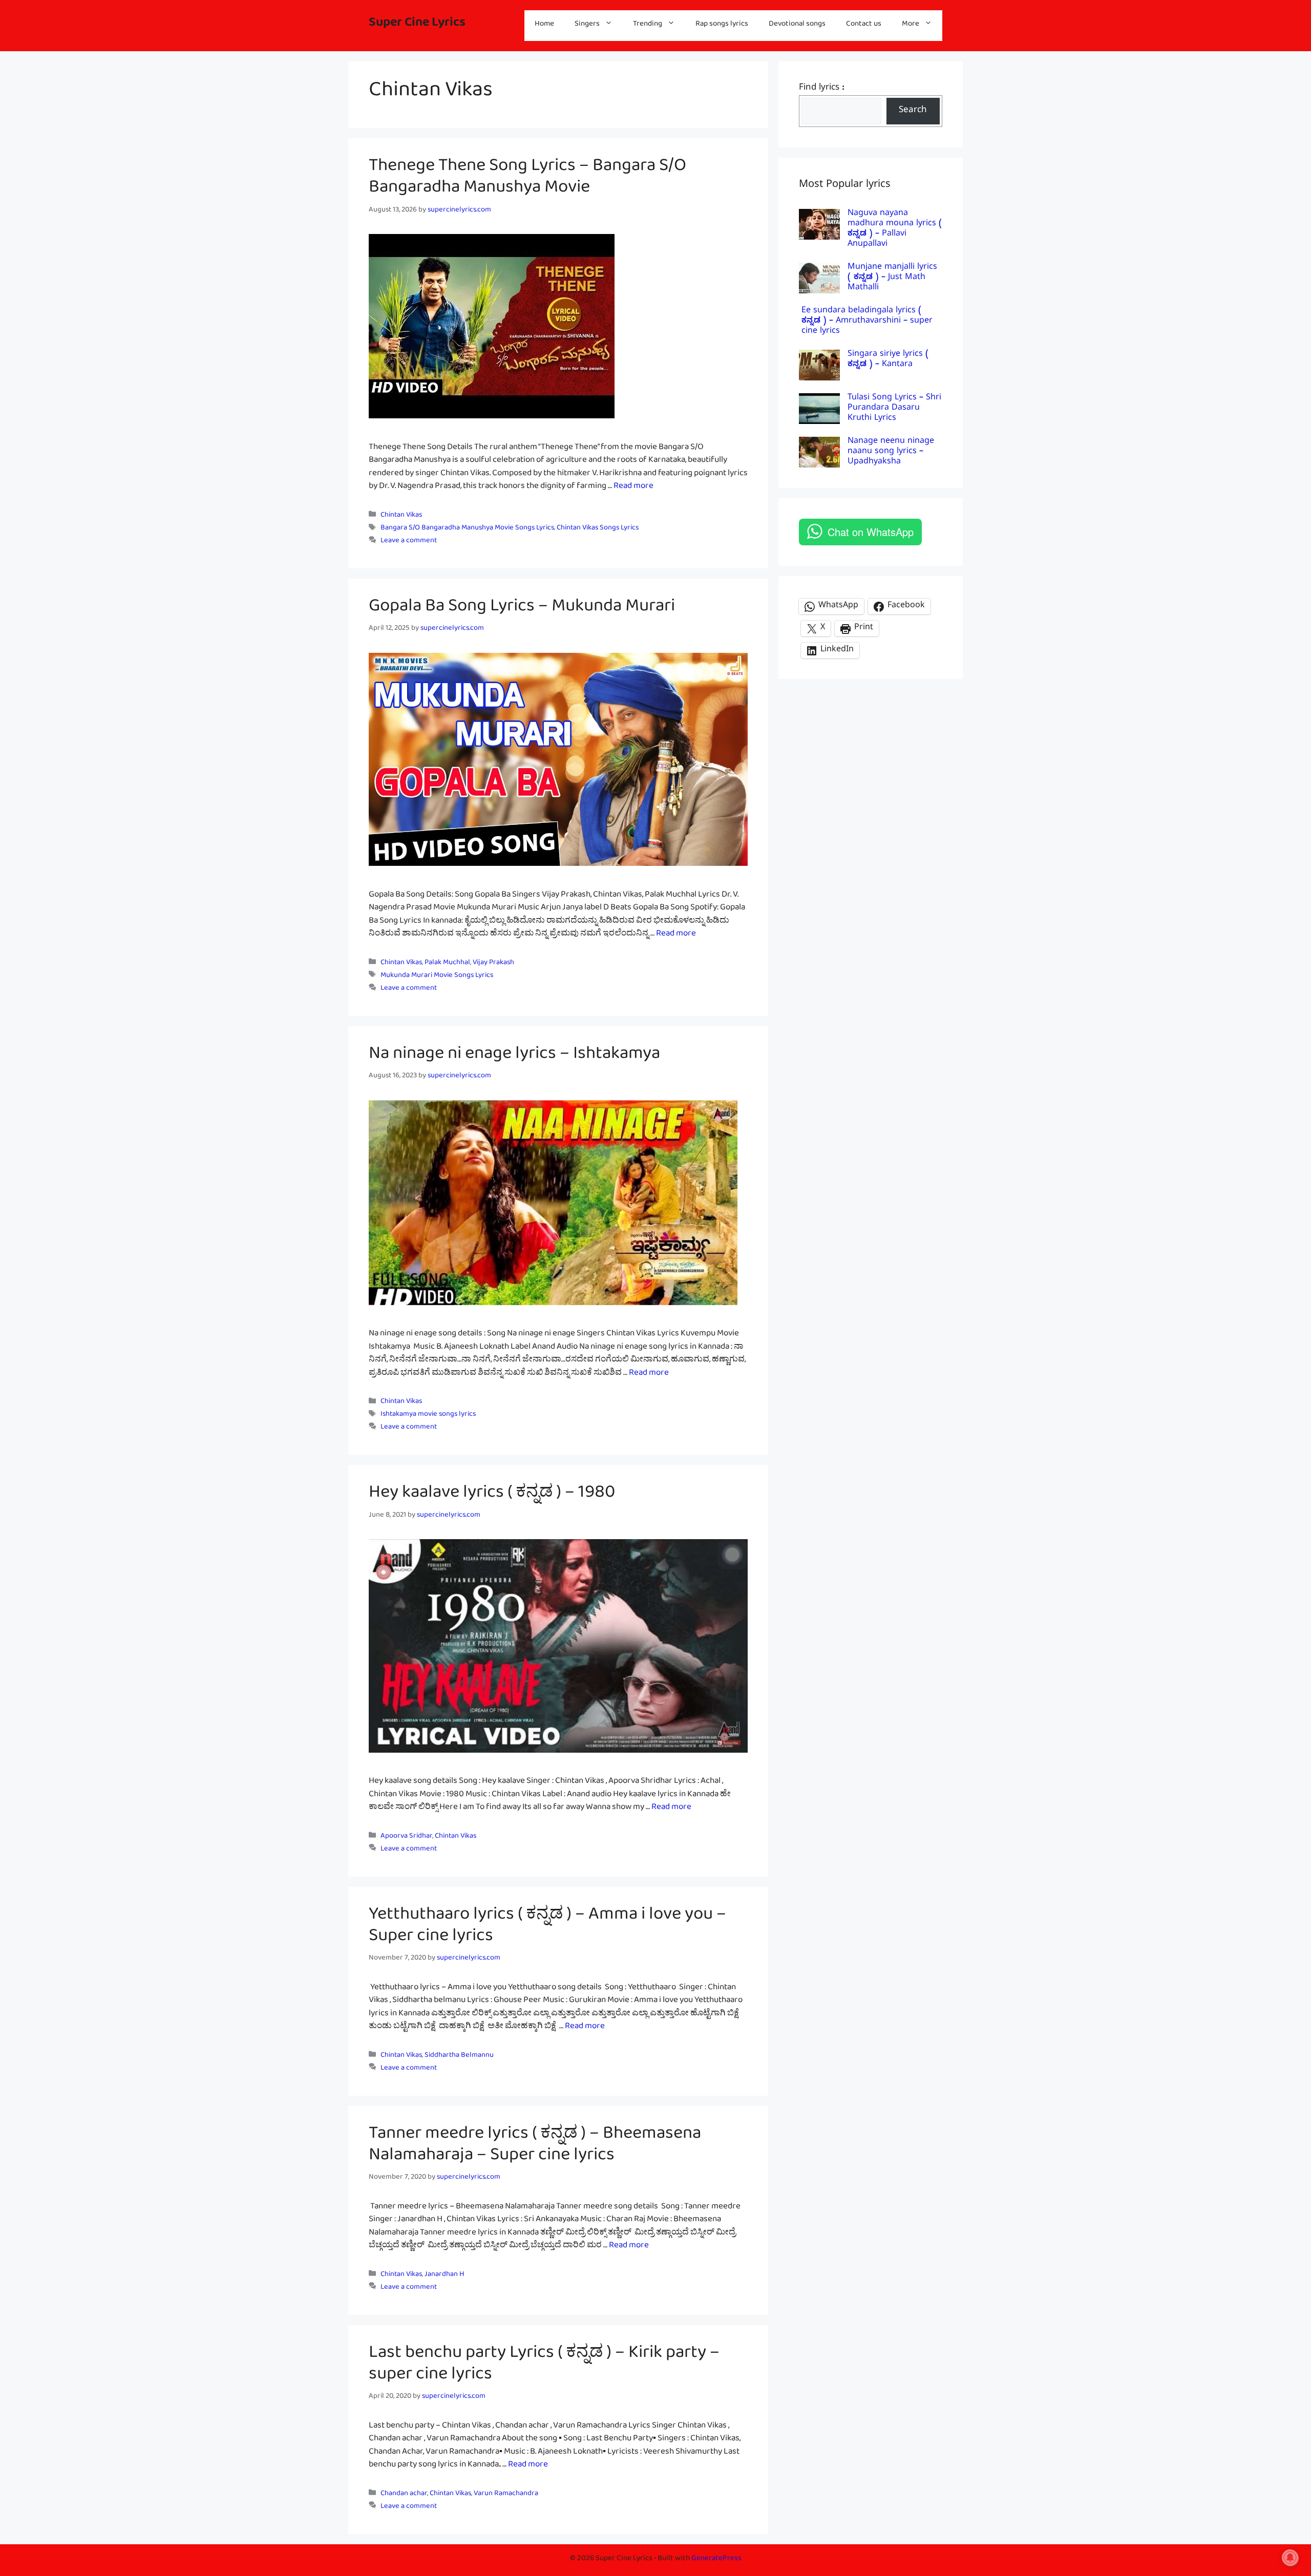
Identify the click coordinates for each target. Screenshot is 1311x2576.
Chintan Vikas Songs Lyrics (598, 529)
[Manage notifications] (1290, 2558)
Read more (633, 488)
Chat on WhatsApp (871, 532)
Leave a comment (409, 542)
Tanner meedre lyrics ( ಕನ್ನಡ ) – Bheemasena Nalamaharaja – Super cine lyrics (535, 2148)
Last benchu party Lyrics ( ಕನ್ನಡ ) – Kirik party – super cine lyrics (544, 2367)
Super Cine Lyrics (417, 25)
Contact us (864, 25)
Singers (587, 25)
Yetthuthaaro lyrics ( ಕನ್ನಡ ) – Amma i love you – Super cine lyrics (547, 1929)
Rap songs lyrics (722, 25)
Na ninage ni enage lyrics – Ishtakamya (516, 1057)
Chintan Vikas (401, 516)
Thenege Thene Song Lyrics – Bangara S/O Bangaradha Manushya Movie (527, 180)
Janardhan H (444, 2276)
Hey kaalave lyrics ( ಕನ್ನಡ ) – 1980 (492, 1496)
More (911, 25)
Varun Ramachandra (506, 2495)
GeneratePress (716, 2560)
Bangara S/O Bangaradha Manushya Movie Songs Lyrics (467, 529)
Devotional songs (797, 25)
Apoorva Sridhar (406, 1837)
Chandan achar (404, 2495)
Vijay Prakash (493, 964)
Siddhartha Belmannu (459, 2057)
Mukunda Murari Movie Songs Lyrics (437, 977)
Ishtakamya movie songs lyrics (428, 1416)
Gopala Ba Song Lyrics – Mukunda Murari (522, 610)
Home (544, 25)
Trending (648, 25)
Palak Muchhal (447, 964)
